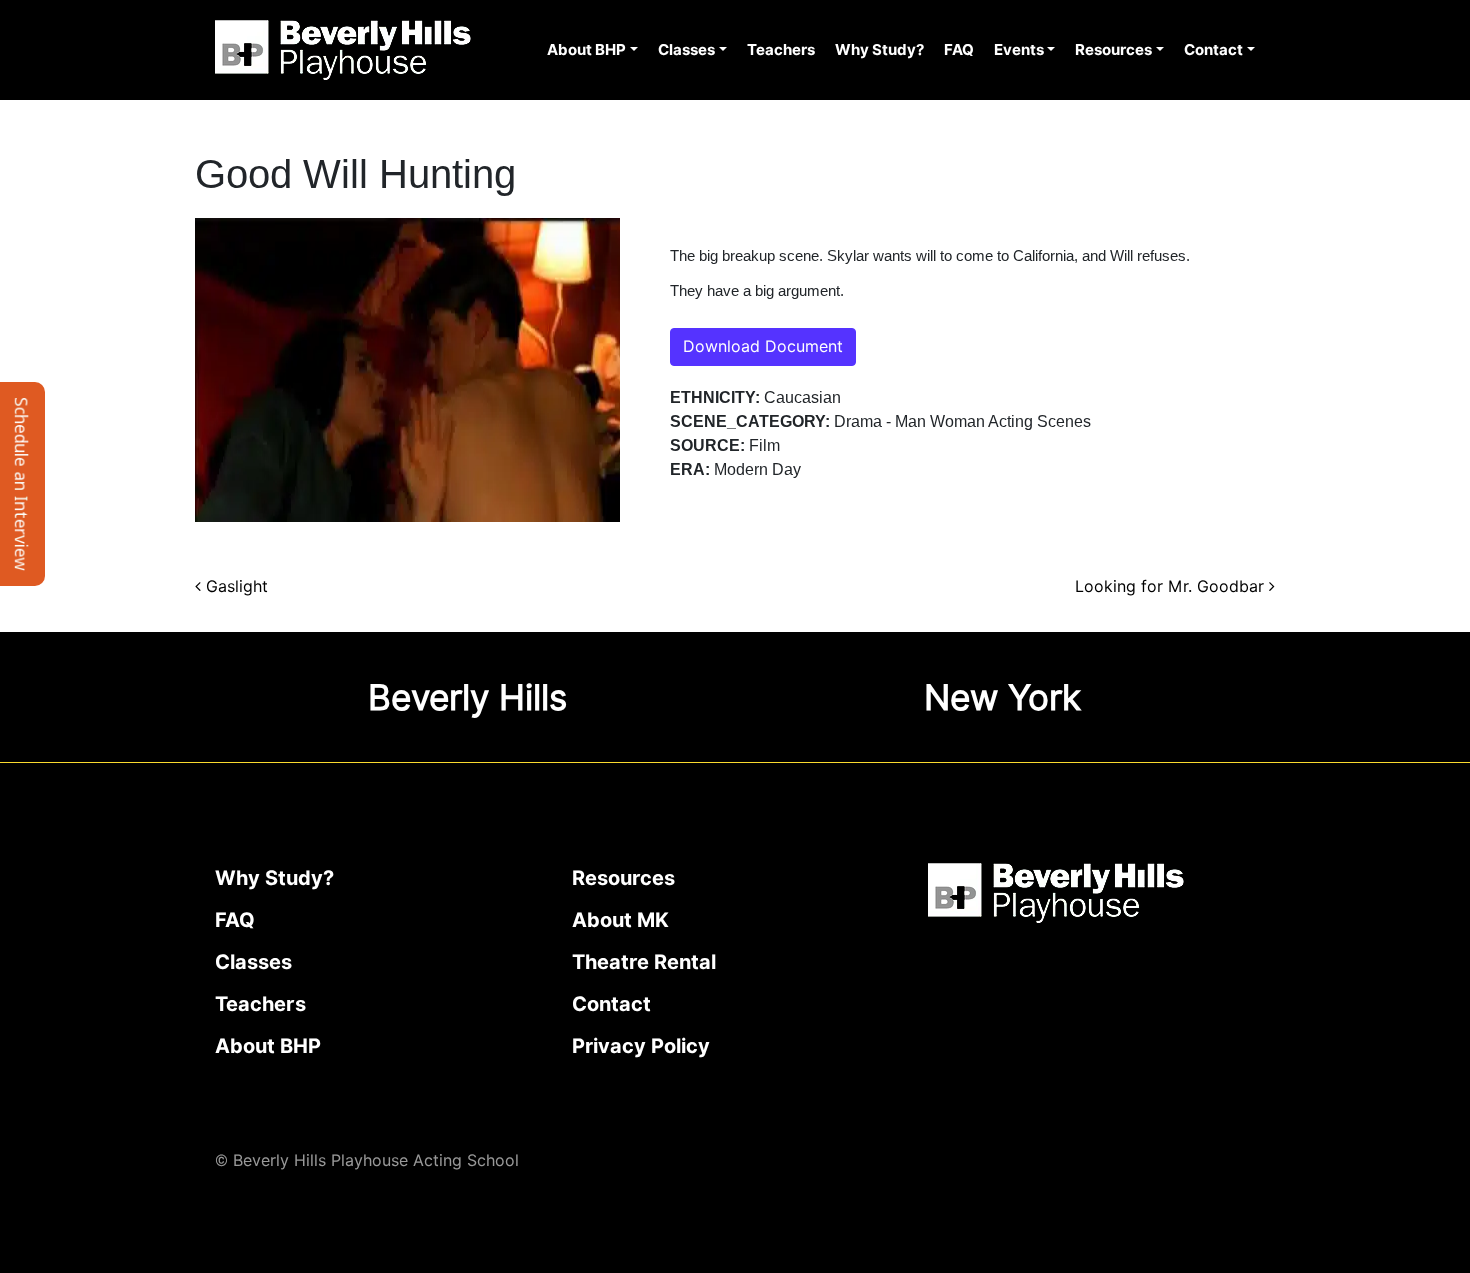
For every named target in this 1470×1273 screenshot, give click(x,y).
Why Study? (879, 50)
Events (1019, 50)
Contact (1213, 50)
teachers (260, 1004)
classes (253, 962)
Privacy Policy (641, 1046)
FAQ (959, 50)
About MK (620, 920)
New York (1002, 697)
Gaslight (234, 586)
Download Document (763, 346)
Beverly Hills (467, 697)
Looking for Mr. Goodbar (1172, 586)
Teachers (781, 50)
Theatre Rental (644, 962)
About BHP (586, 50)
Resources (1113, 50)
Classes (686, 50)
